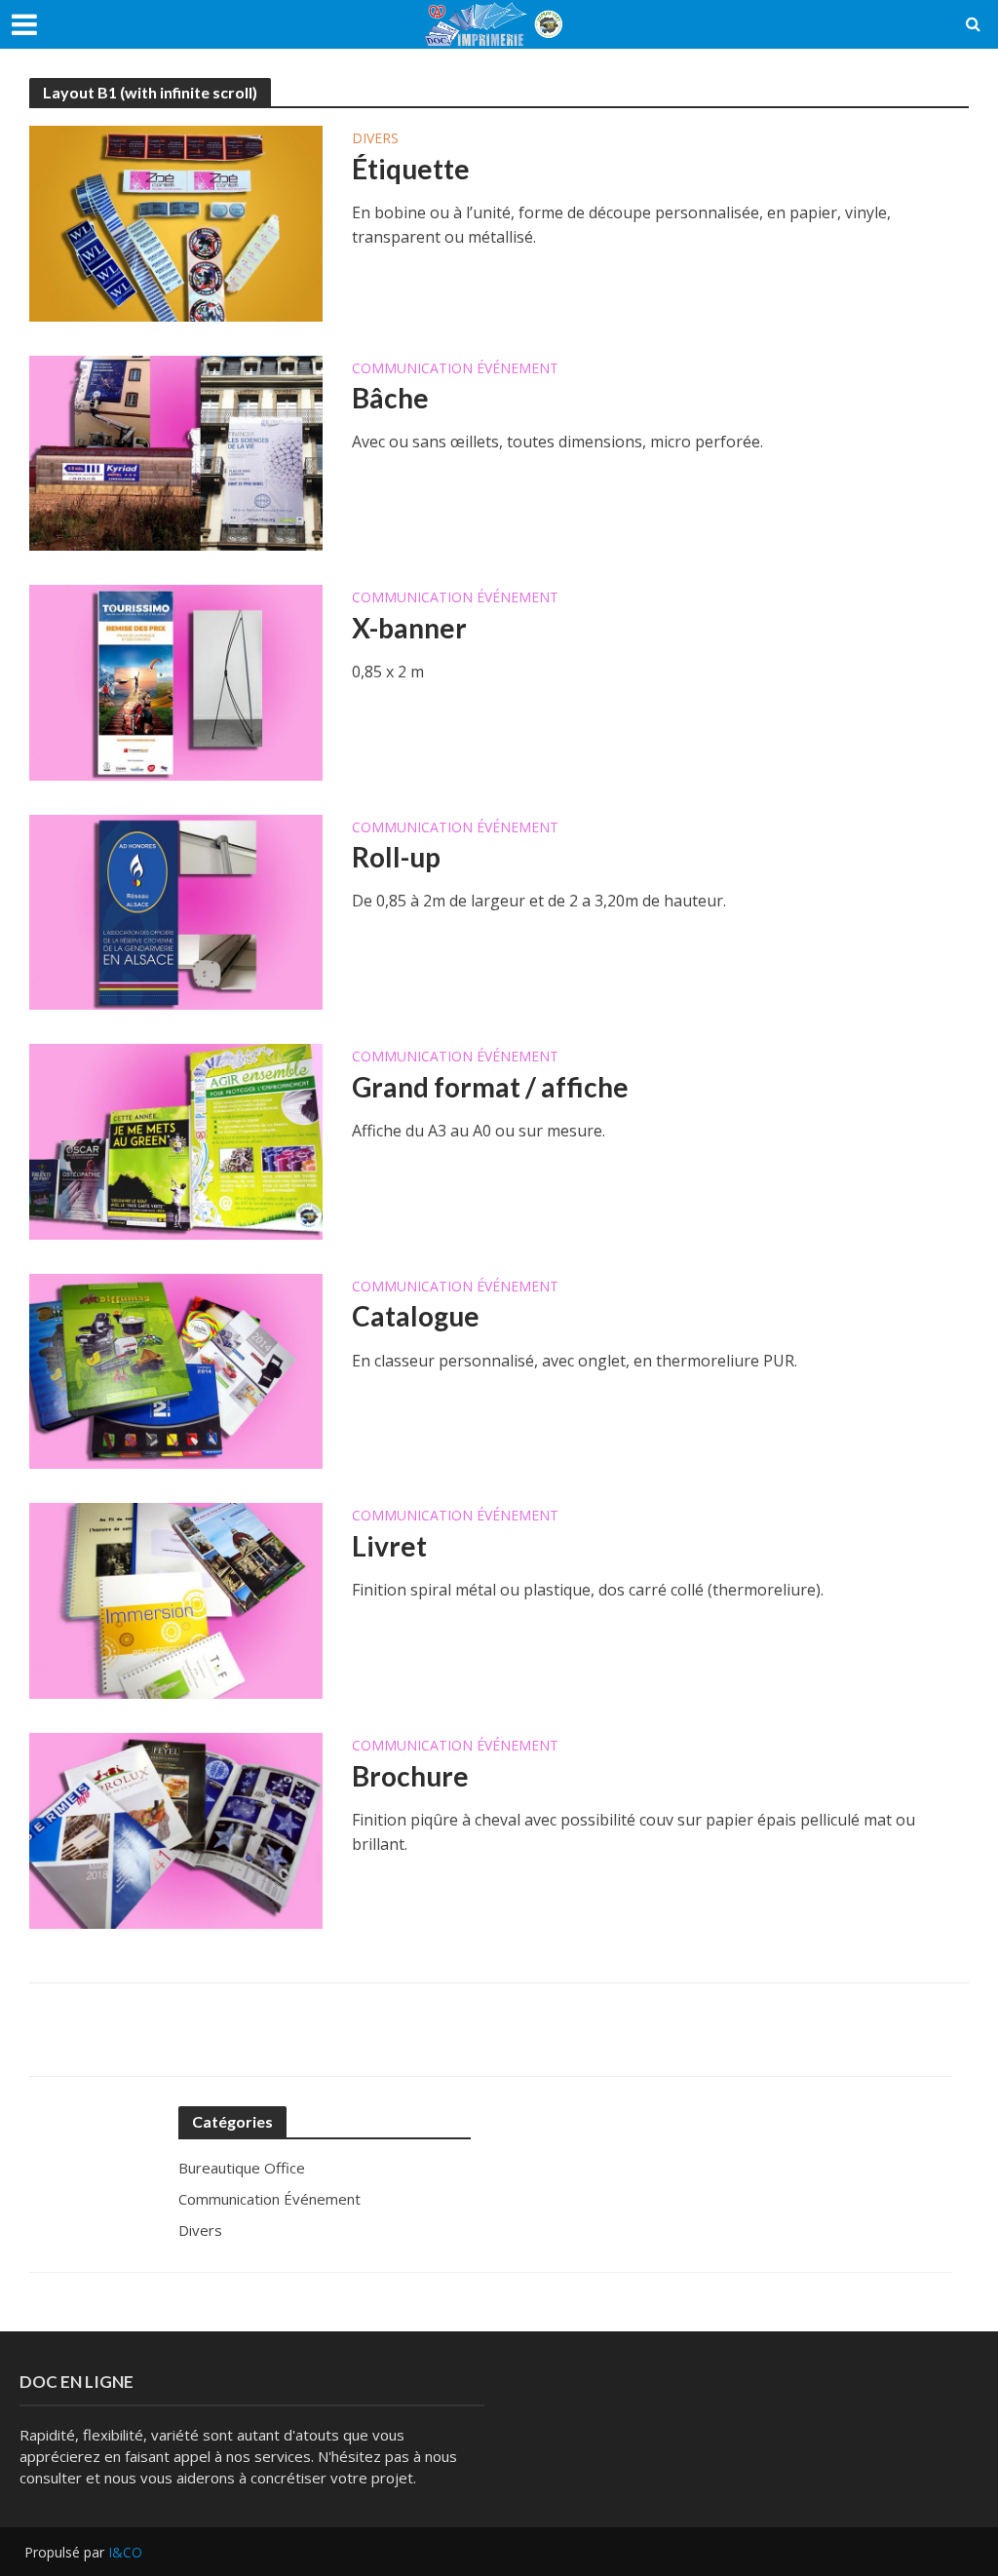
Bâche (390, 398)
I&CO (125, 2552)
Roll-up (396, 857)
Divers (375, 139)
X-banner (409, 628)
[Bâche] (176, 451)
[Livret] (176, 1599)
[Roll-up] (176, 910)
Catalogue (416, 1316)
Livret (389, 1546)
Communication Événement (455, 369)
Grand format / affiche (490, 1087)
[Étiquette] (176, 222)
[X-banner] (176, 681)
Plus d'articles (499, 2029)
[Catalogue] (176, 1369)
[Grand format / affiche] (176, 1140)
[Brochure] (176, 1829)
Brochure (410, 1776)
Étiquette (411, 169)
